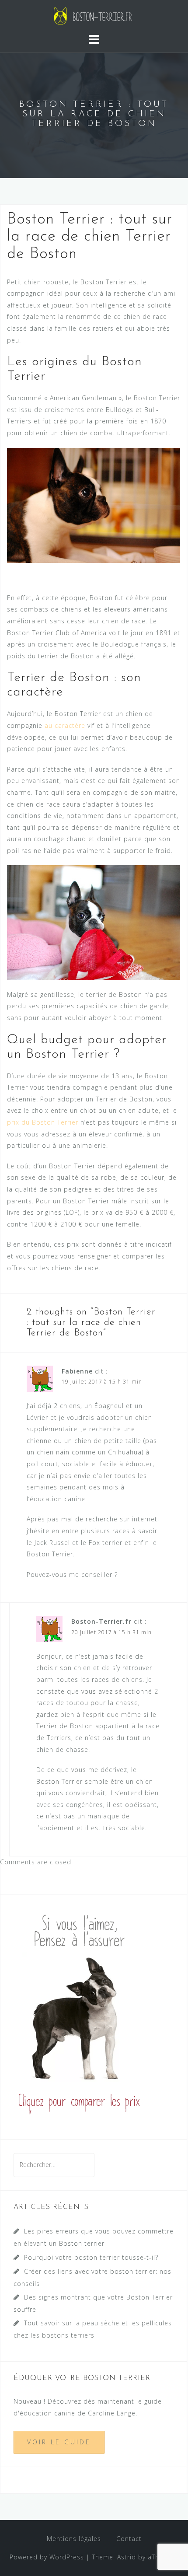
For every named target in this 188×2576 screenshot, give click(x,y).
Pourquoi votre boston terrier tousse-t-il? (91, 2257)
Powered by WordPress (47, 2557)
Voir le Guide (59, 2442)
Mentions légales (74, 2539)
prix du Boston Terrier (43, 1122)
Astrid (127, 2557)
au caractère (65, 725)
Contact (129, 2539)
